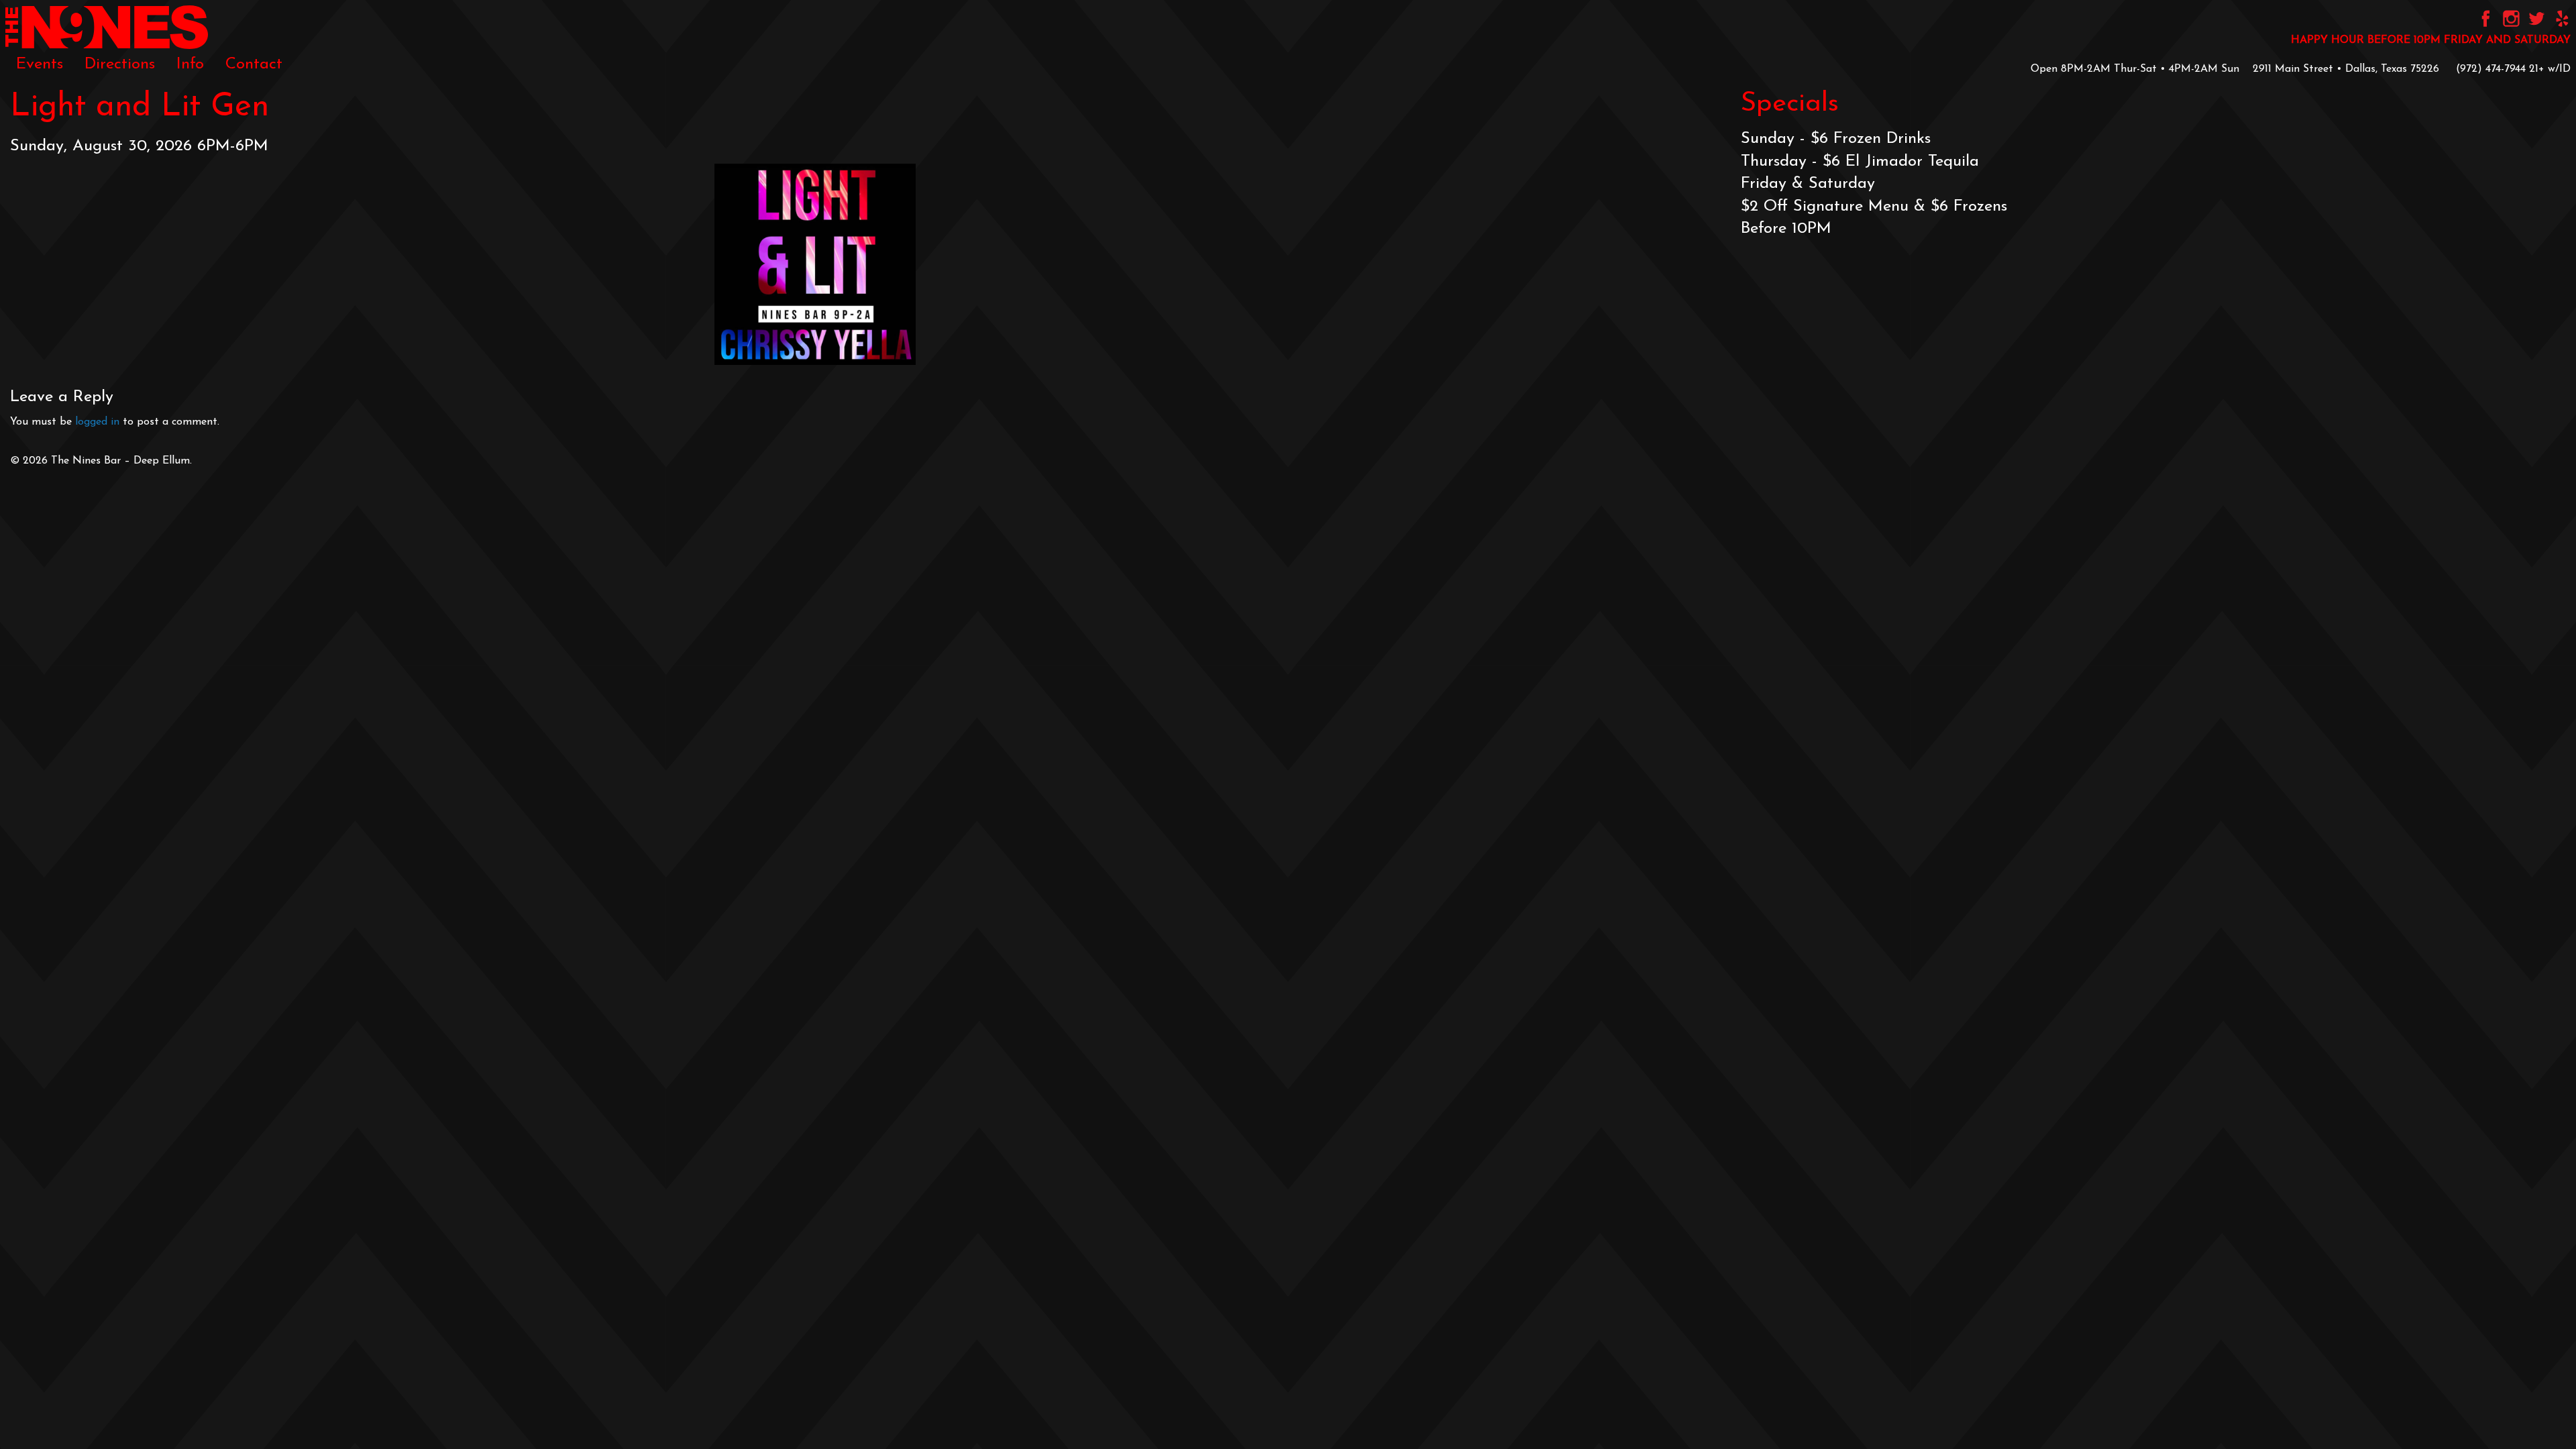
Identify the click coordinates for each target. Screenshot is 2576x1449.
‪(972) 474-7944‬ (2491, 69)
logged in (97, 422)
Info (190, 64)
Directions (120, 64)
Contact (254, 64)
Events (40, 64)
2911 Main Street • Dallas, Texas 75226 (2346, 69)
